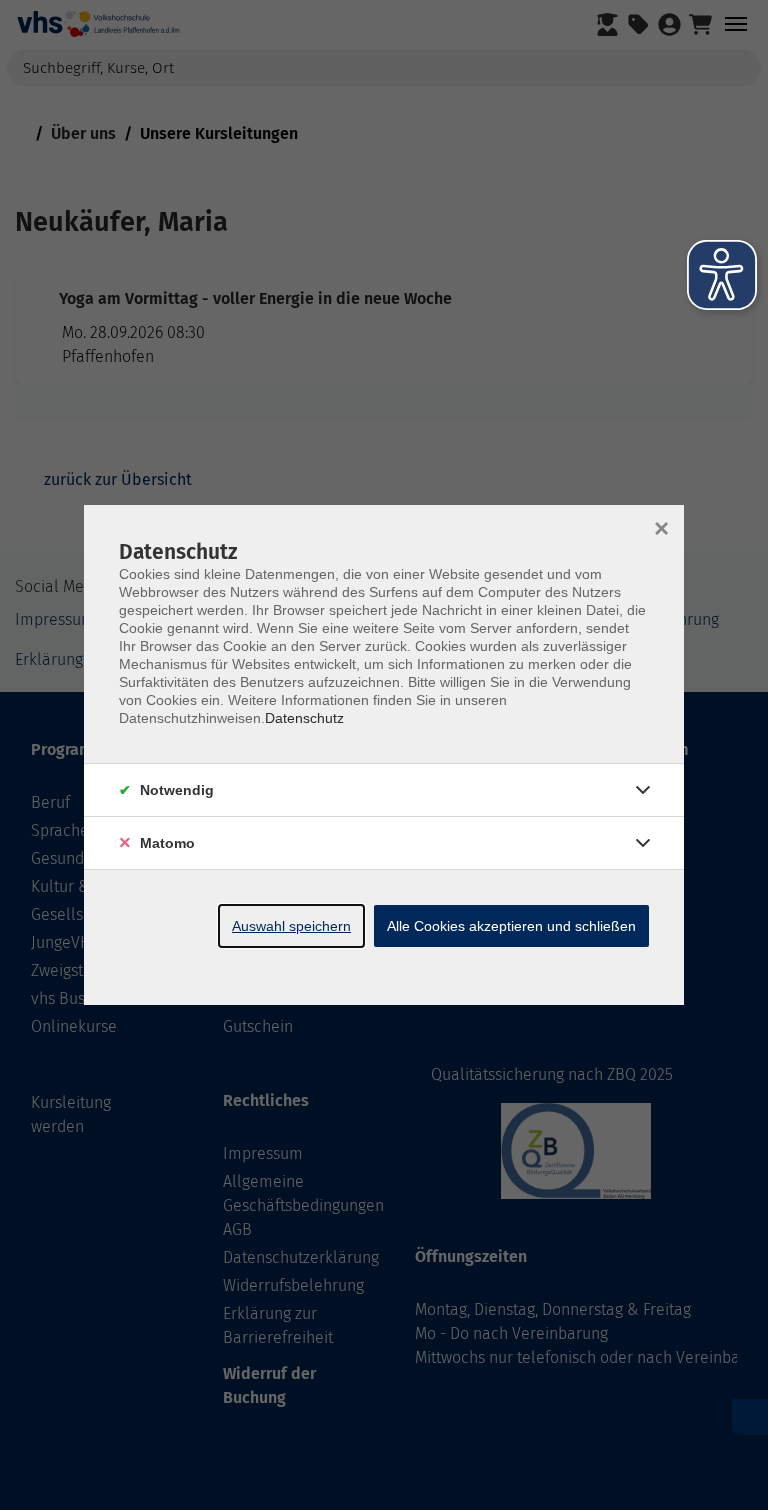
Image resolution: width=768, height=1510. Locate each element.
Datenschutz (304, 718)
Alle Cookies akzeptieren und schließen (511, 926)
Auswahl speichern (291, 926)
